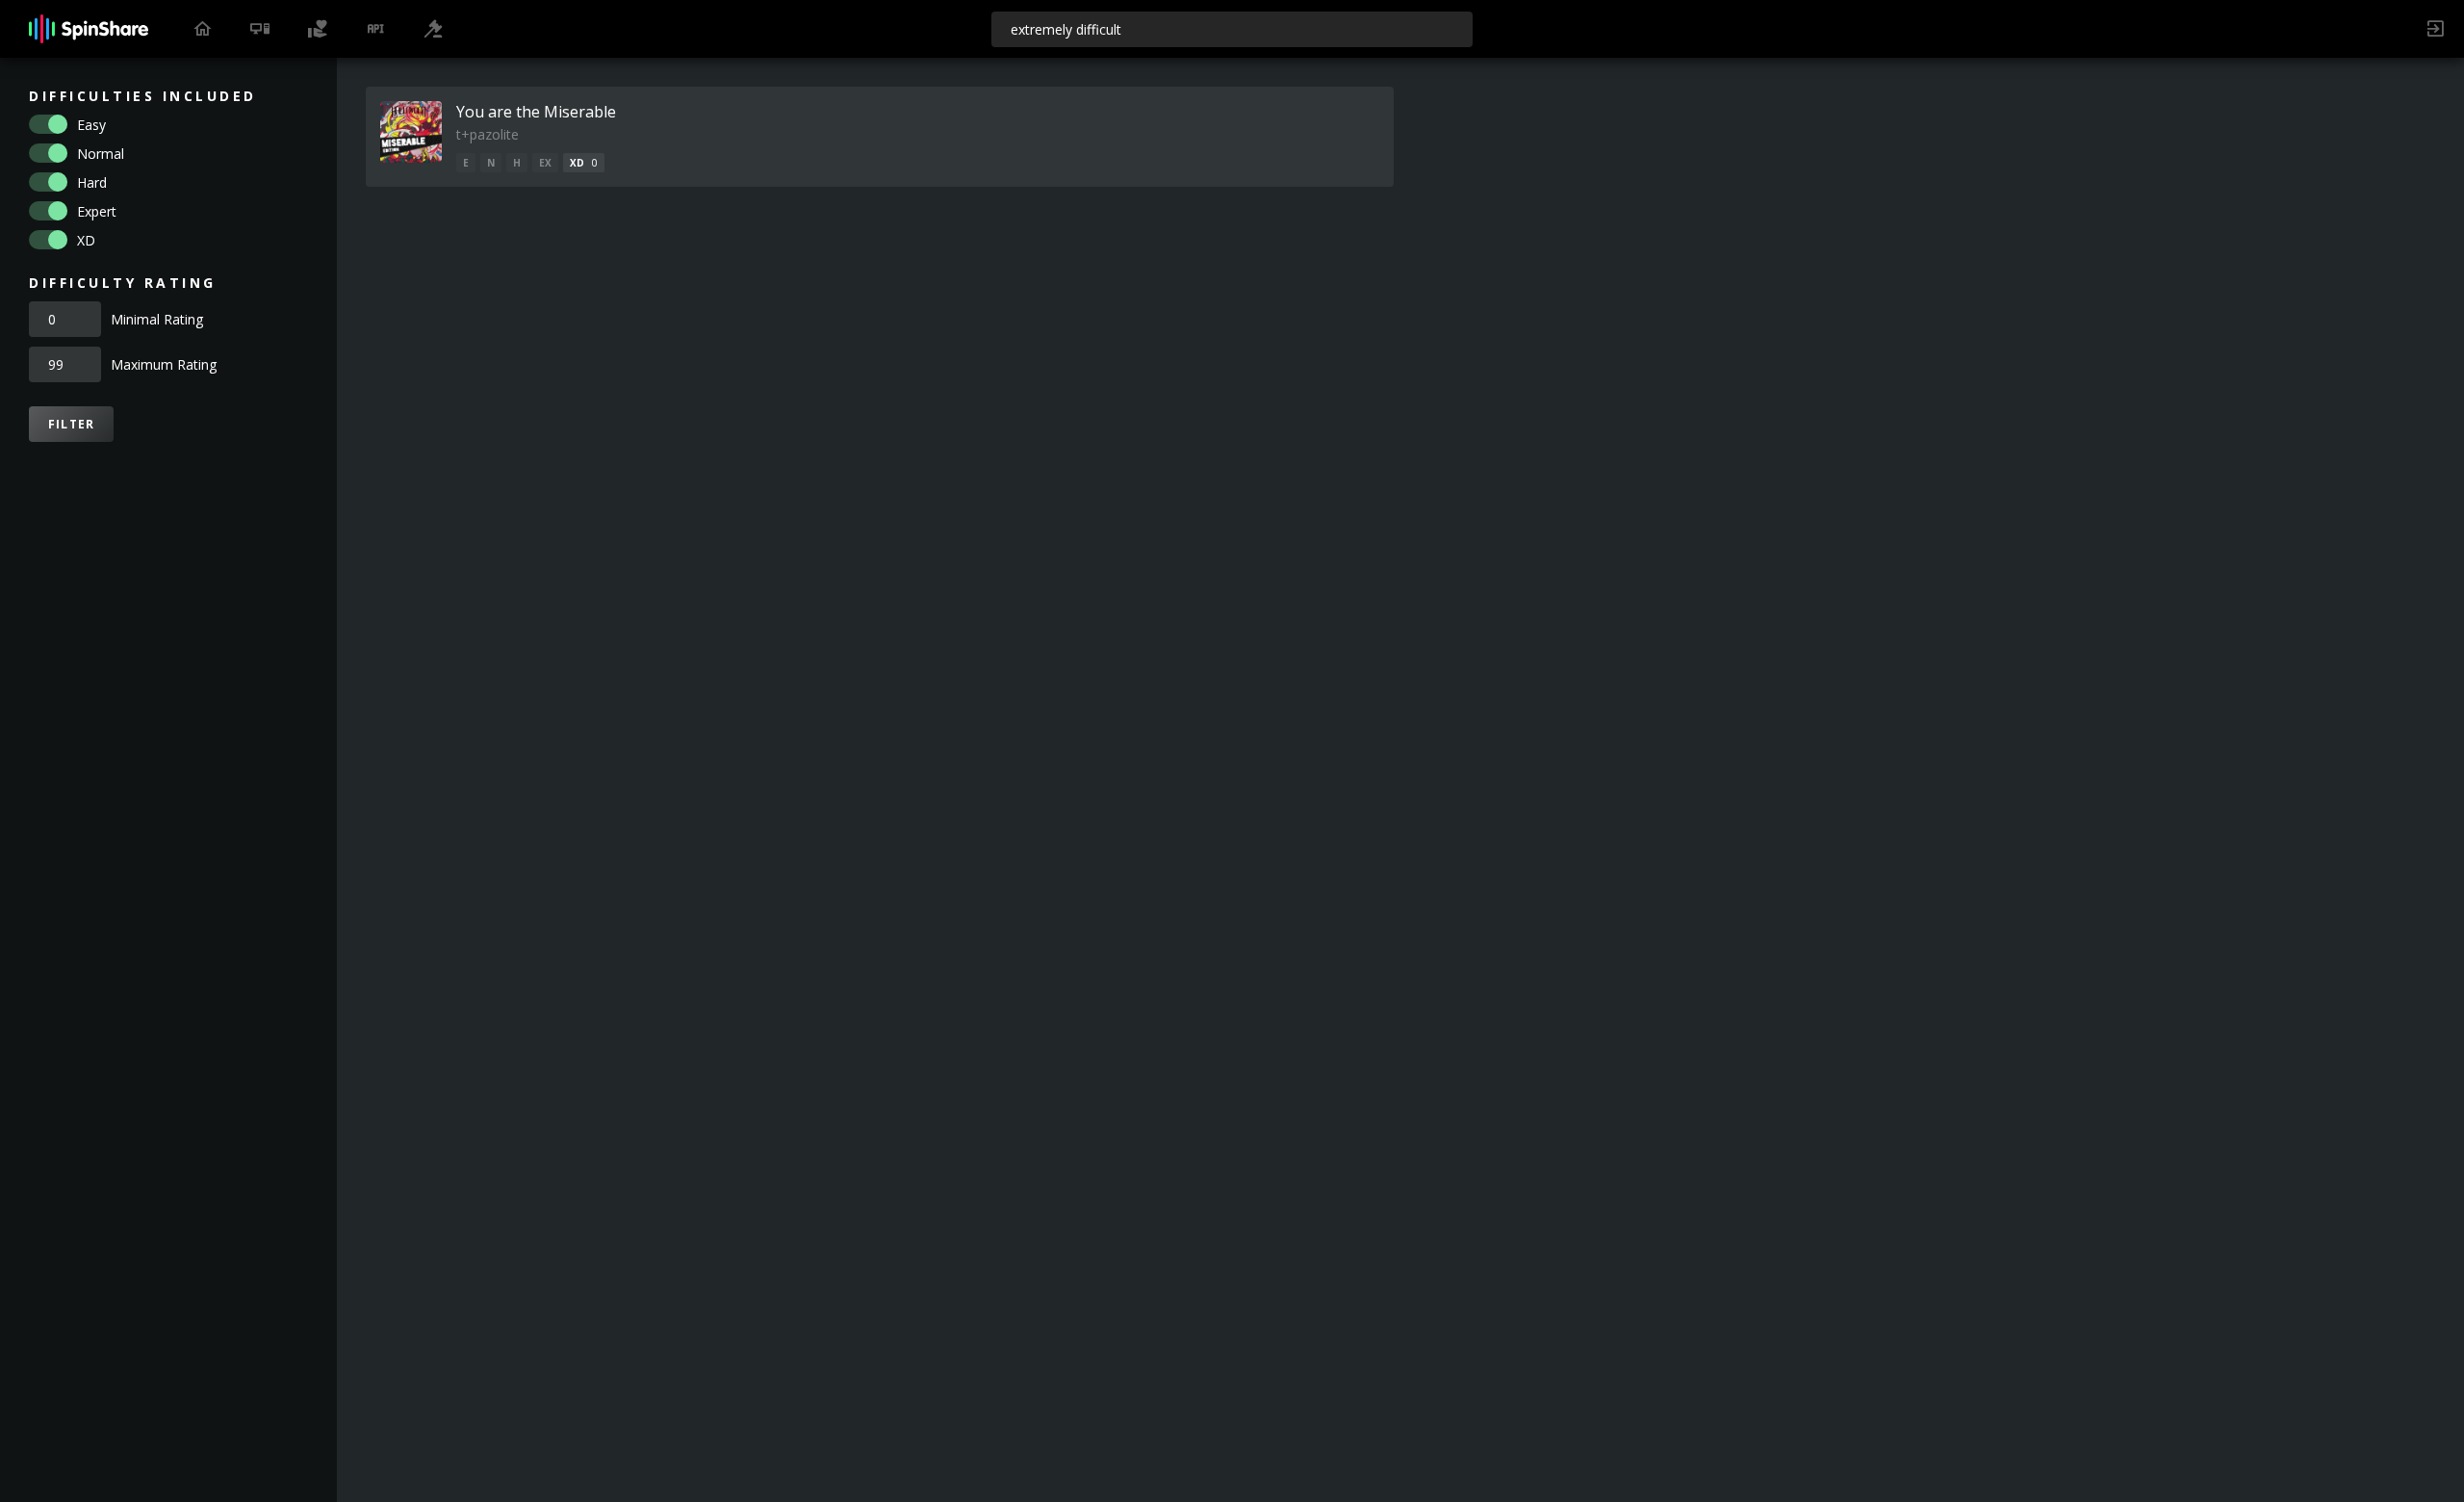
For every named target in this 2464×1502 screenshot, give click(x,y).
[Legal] (433, 29)
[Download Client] (260, 29)
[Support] (318, 29)
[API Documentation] (375, 29)
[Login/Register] (2435, 29)
